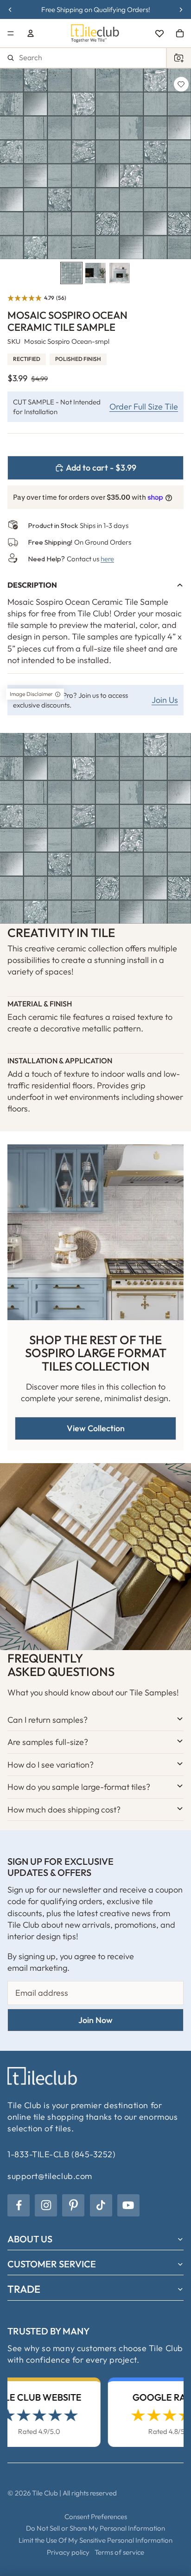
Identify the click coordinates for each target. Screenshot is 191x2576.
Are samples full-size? (48, 1742)
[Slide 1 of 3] (71, 273)
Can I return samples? (48, 1720)
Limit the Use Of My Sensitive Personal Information (95, 2540)
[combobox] (95, 58)
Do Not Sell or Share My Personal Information (95, 2528)
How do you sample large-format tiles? (79, 1787)
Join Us (165, 700)
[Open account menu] (31, 33)
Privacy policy (68, 2552)
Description (32, 585)
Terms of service (119, 2552)
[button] (37, 298)
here (107, 559)
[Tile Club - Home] (95, 33)
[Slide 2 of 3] (95, 273)
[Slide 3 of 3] (120, 273)
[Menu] (11, 33)
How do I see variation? (51, 1765)
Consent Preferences (96, 2517)
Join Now (95, 2020)
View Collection (96, 1428)
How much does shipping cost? (64, 1809)
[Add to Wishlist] (181, 84)
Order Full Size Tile (144, 407)
